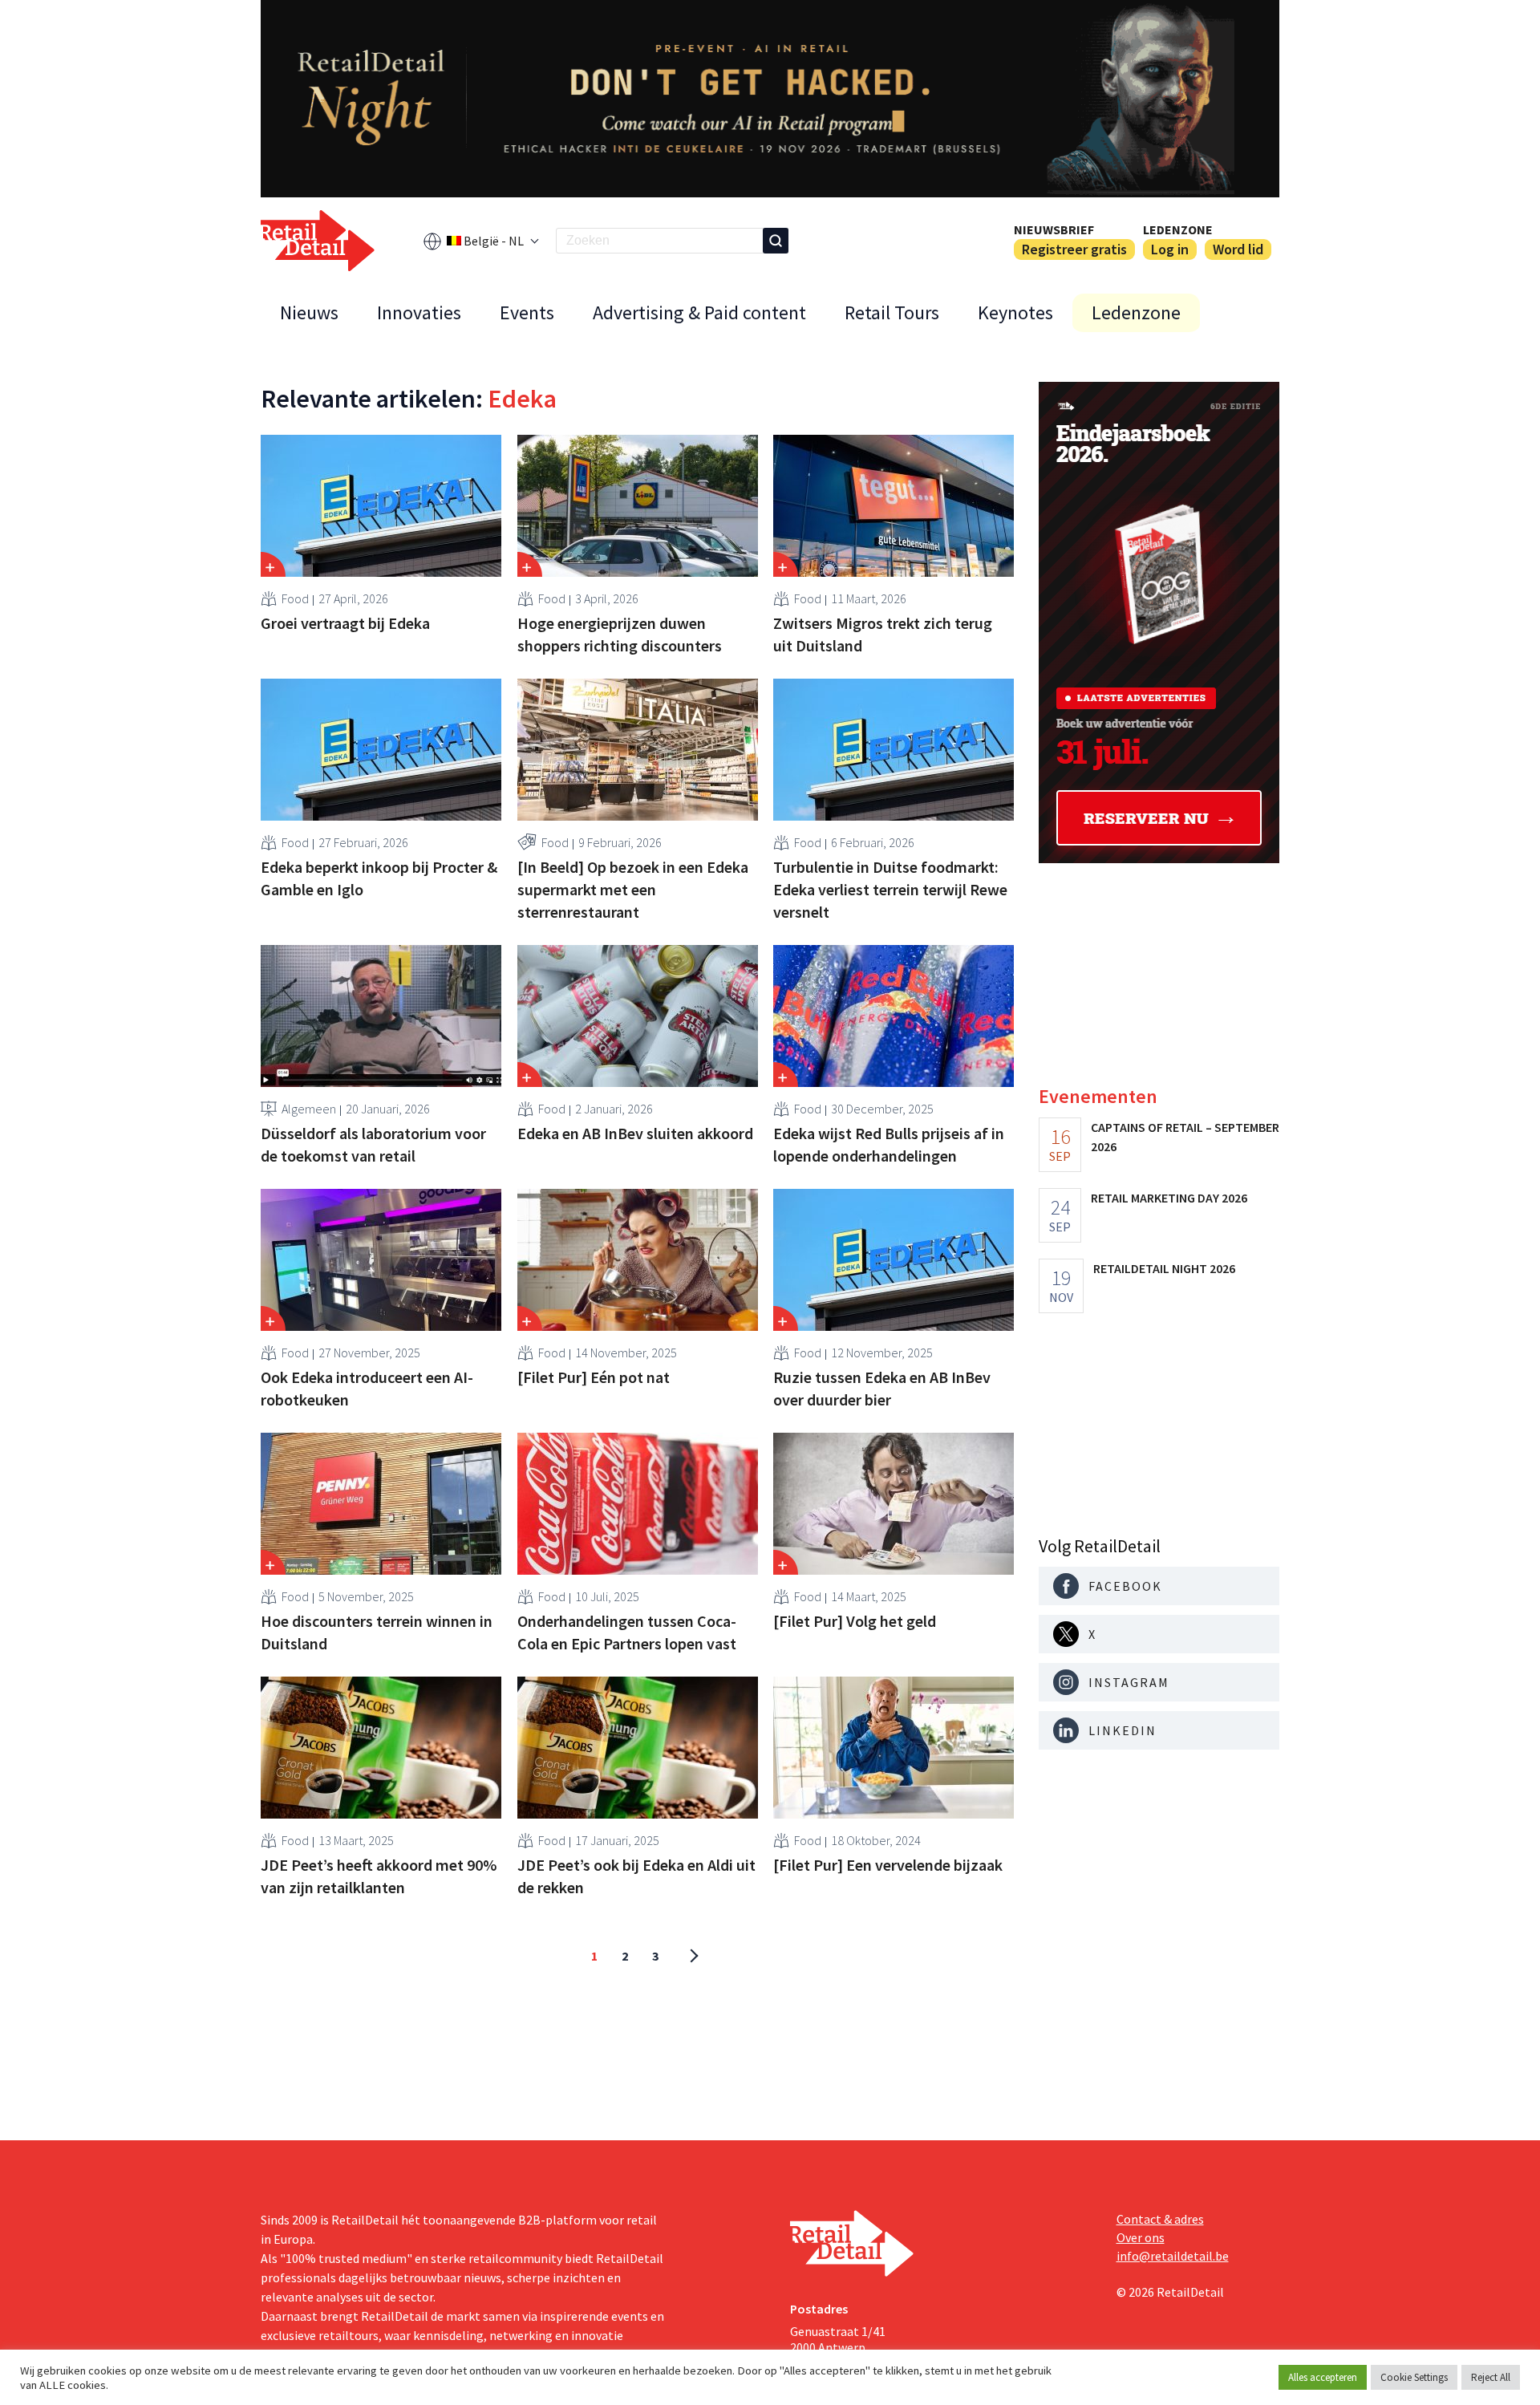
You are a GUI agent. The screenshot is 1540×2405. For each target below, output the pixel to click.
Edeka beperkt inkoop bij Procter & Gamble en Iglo (379, 878)
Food (295, 598)
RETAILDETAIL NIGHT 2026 (1164, 1268)
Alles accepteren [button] (1323, 2377)
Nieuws (309, 312)
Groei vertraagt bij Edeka (345, 623)
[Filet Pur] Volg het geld (855, 1621)
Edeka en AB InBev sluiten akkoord (635, 1133)
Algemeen (309, 1109)
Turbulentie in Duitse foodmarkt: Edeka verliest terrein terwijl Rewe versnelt (890, 889)
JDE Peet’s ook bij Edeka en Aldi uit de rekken (636, 1876)
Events (527, 312)
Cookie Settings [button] (1414, 2377)
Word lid (1238, 249)
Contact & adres (1160, 2219)
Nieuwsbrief (1054, 229)
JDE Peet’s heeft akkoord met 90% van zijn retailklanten (379, 1876)
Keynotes (1015, 312)
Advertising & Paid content (699, 312)
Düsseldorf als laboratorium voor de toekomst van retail (373, 1144)
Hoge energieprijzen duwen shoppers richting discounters (620, 634)
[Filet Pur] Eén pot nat (594, 1377)
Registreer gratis (1074, 249)
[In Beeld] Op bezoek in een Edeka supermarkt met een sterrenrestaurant (633, 889)
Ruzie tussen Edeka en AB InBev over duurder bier (882, 1388)
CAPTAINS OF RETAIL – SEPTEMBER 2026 (1185, 1137)
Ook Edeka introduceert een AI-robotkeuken (367, 1388)
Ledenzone (1178, 229)
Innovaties (419, 312)
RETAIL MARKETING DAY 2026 (1169, 1198)
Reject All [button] (1491, 2377)
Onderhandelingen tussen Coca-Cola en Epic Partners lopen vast (627, 1632)
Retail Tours (892, 312)
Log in (1170, 249)
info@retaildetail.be (1173, 2256)
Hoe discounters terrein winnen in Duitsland (377, 1632)
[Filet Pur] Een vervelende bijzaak (888, 1865)
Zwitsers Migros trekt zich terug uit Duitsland (883, 634)
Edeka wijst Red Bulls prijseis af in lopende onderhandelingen (889, 1144)
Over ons (1141, 2237)
